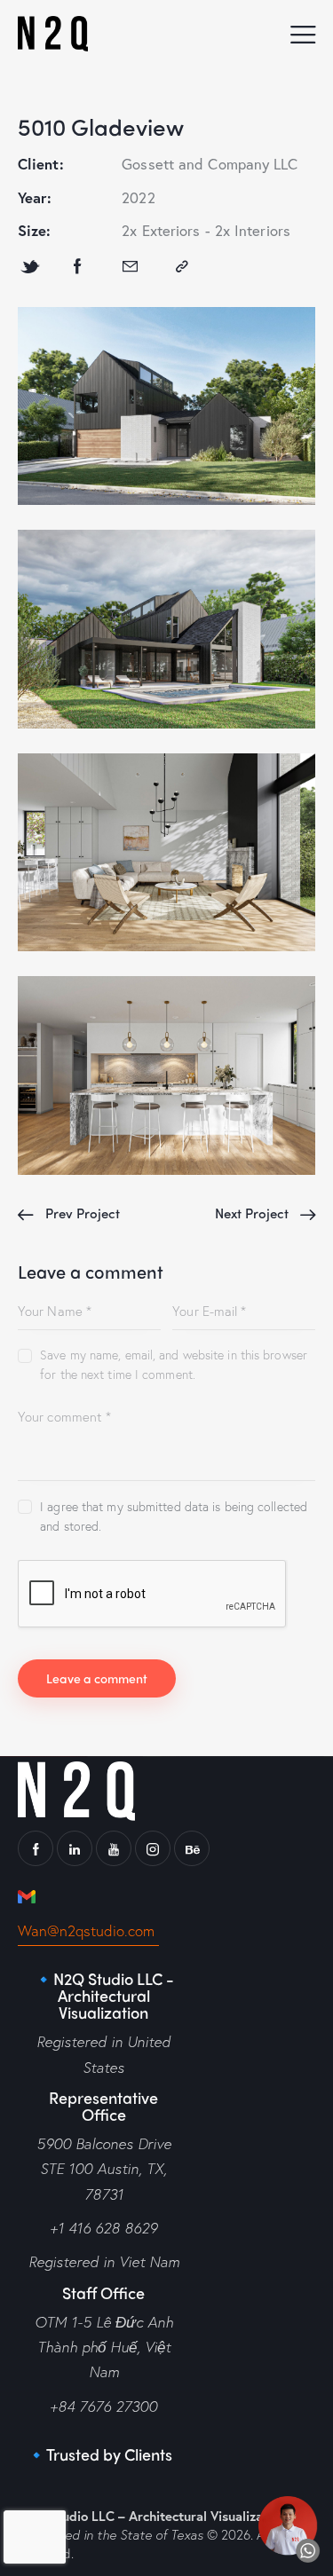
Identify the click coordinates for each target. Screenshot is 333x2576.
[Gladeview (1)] (166, 406)
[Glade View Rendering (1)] (166, 1075)
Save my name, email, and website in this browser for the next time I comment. (174, 1364)
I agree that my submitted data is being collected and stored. (174, 1516)
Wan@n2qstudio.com (88, 1930)
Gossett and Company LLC (210, 164)
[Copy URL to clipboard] (182, 267)
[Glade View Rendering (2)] (166, 852)
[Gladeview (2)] (166, 629)
